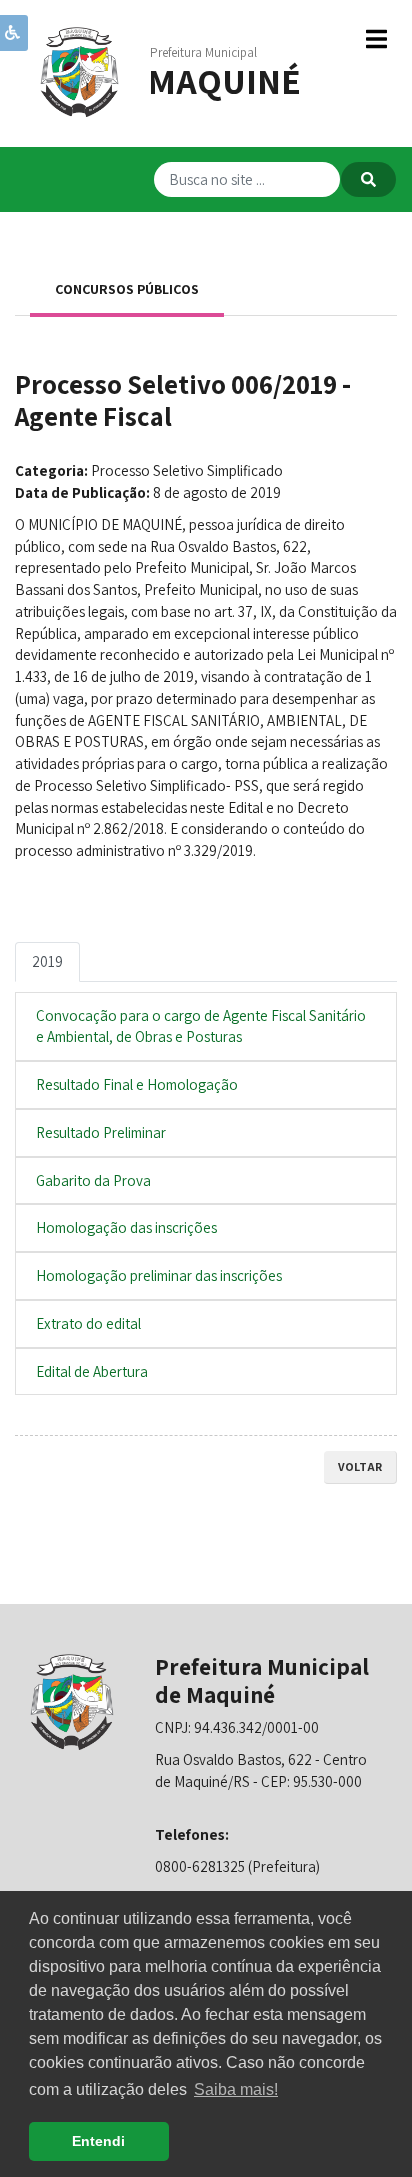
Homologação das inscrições (126, 1227)
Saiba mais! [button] (236, 2089)
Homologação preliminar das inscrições (159, 1275)
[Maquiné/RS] (80, 70)
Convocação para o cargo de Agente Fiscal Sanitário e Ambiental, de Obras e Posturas (201, 1026)
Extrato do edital (88, 1323)
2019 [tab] (47, 961)
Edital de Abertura (92, 1371)
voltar (360, 1466)
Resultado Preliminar (101, 1132)
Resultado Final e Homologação (137, 1084)
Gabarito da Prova (93, 1180)
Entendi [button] (98, 2141)
